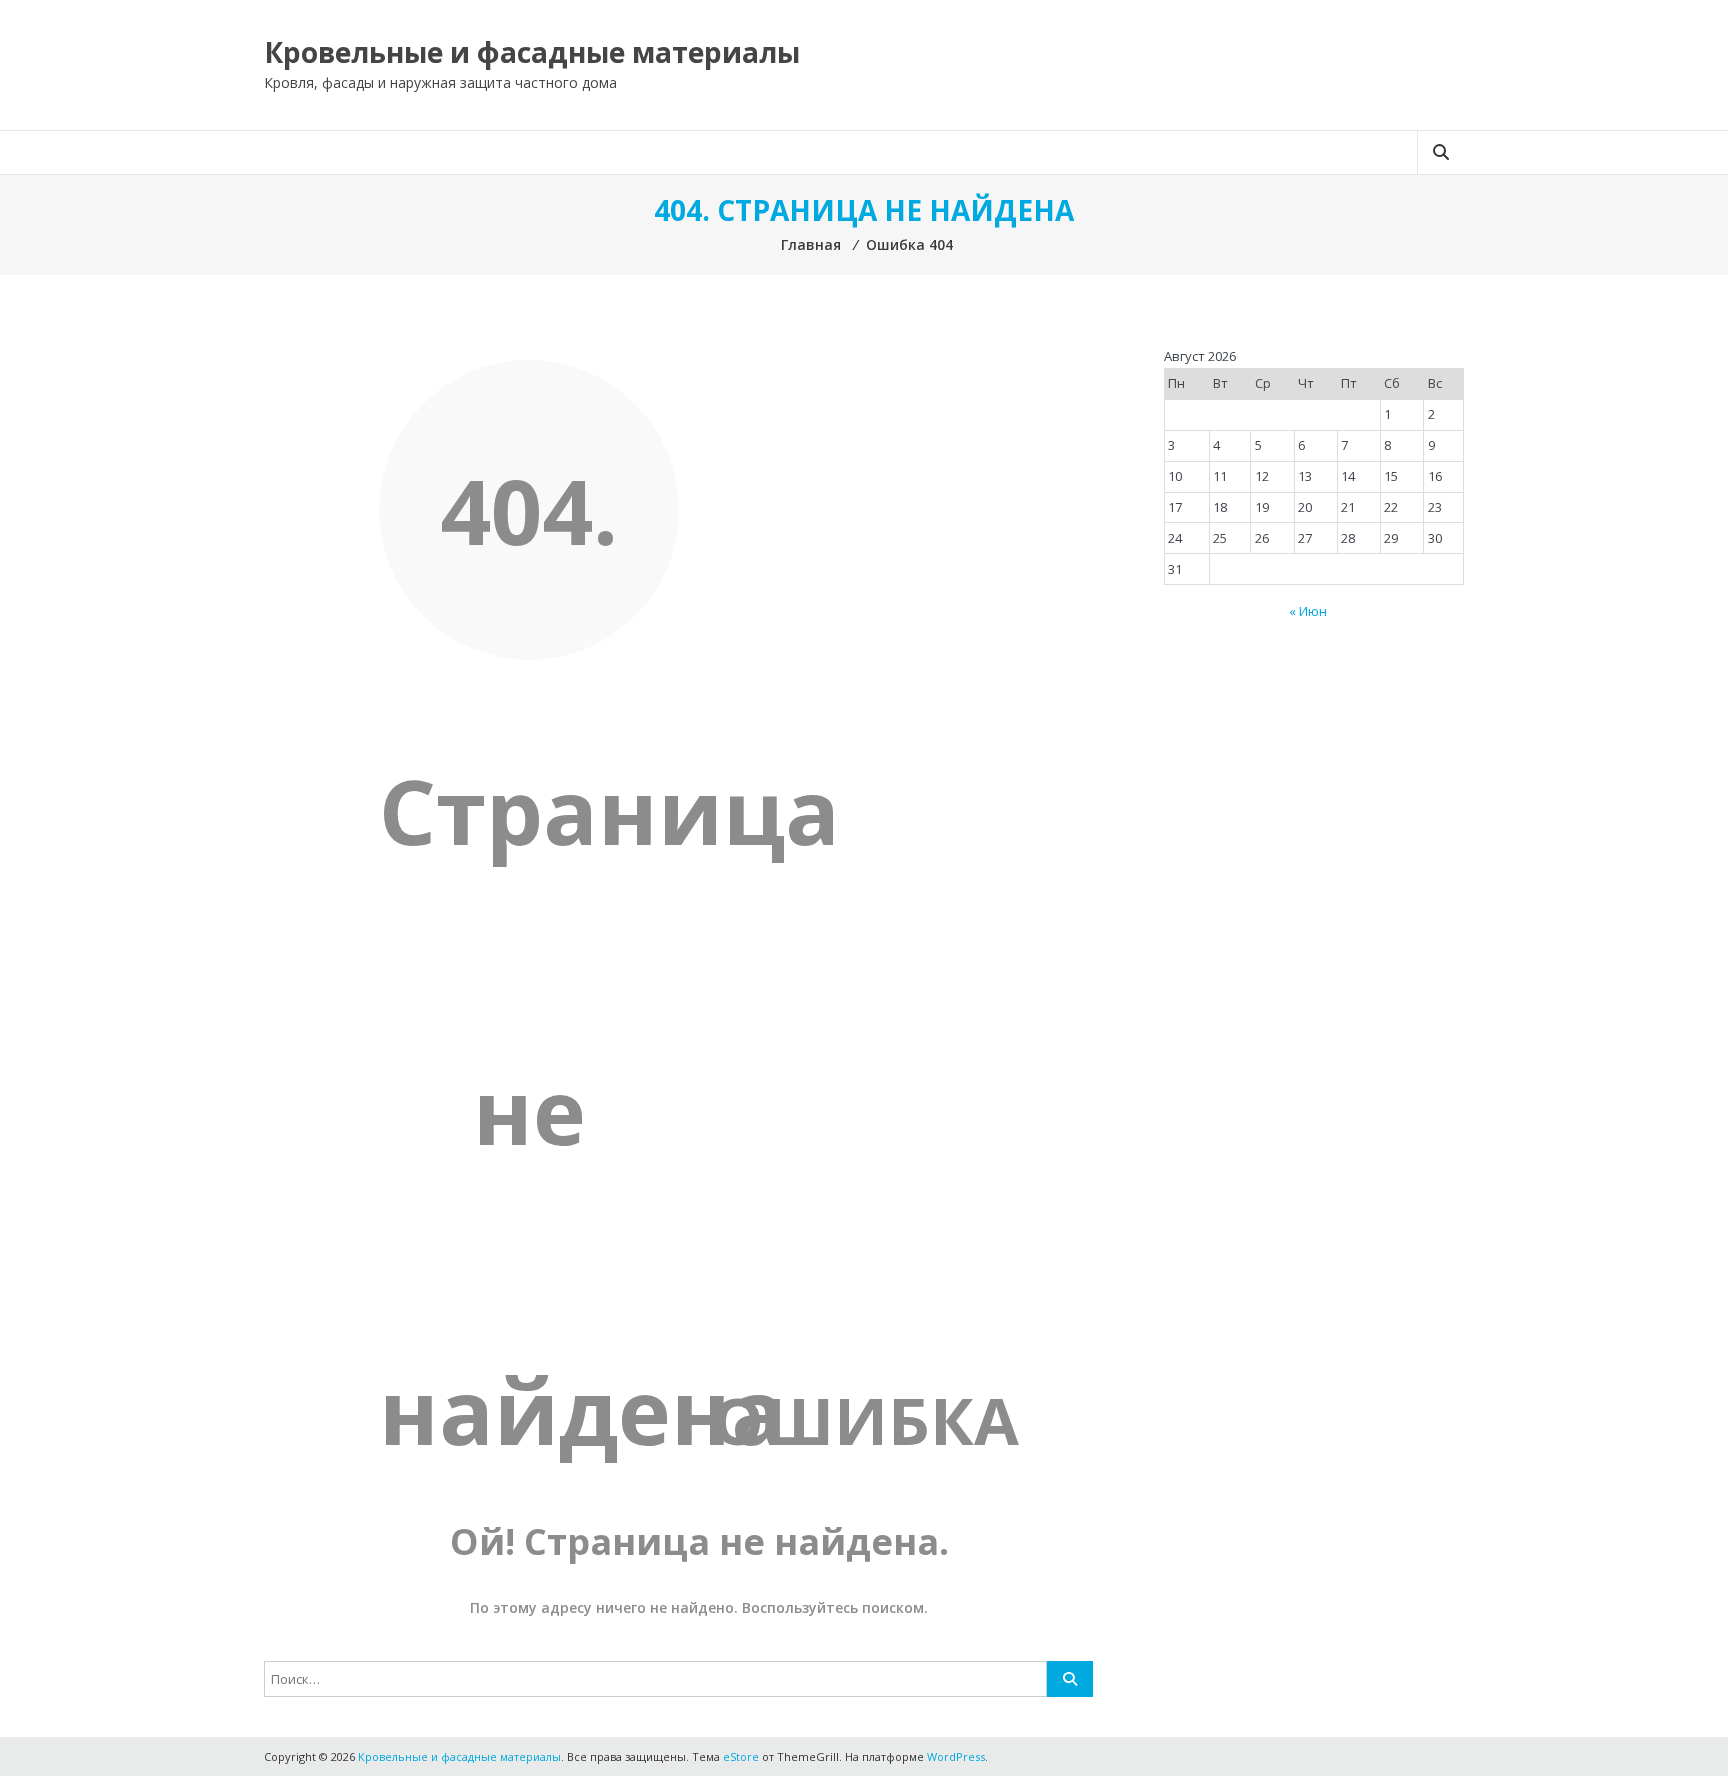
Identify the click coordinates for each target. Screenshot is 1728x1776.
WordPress (956, 1756)
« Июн (1308, 611)
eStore (741, 1756)
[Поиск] (1070, 1679)
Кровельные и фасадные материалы (532, 52)
